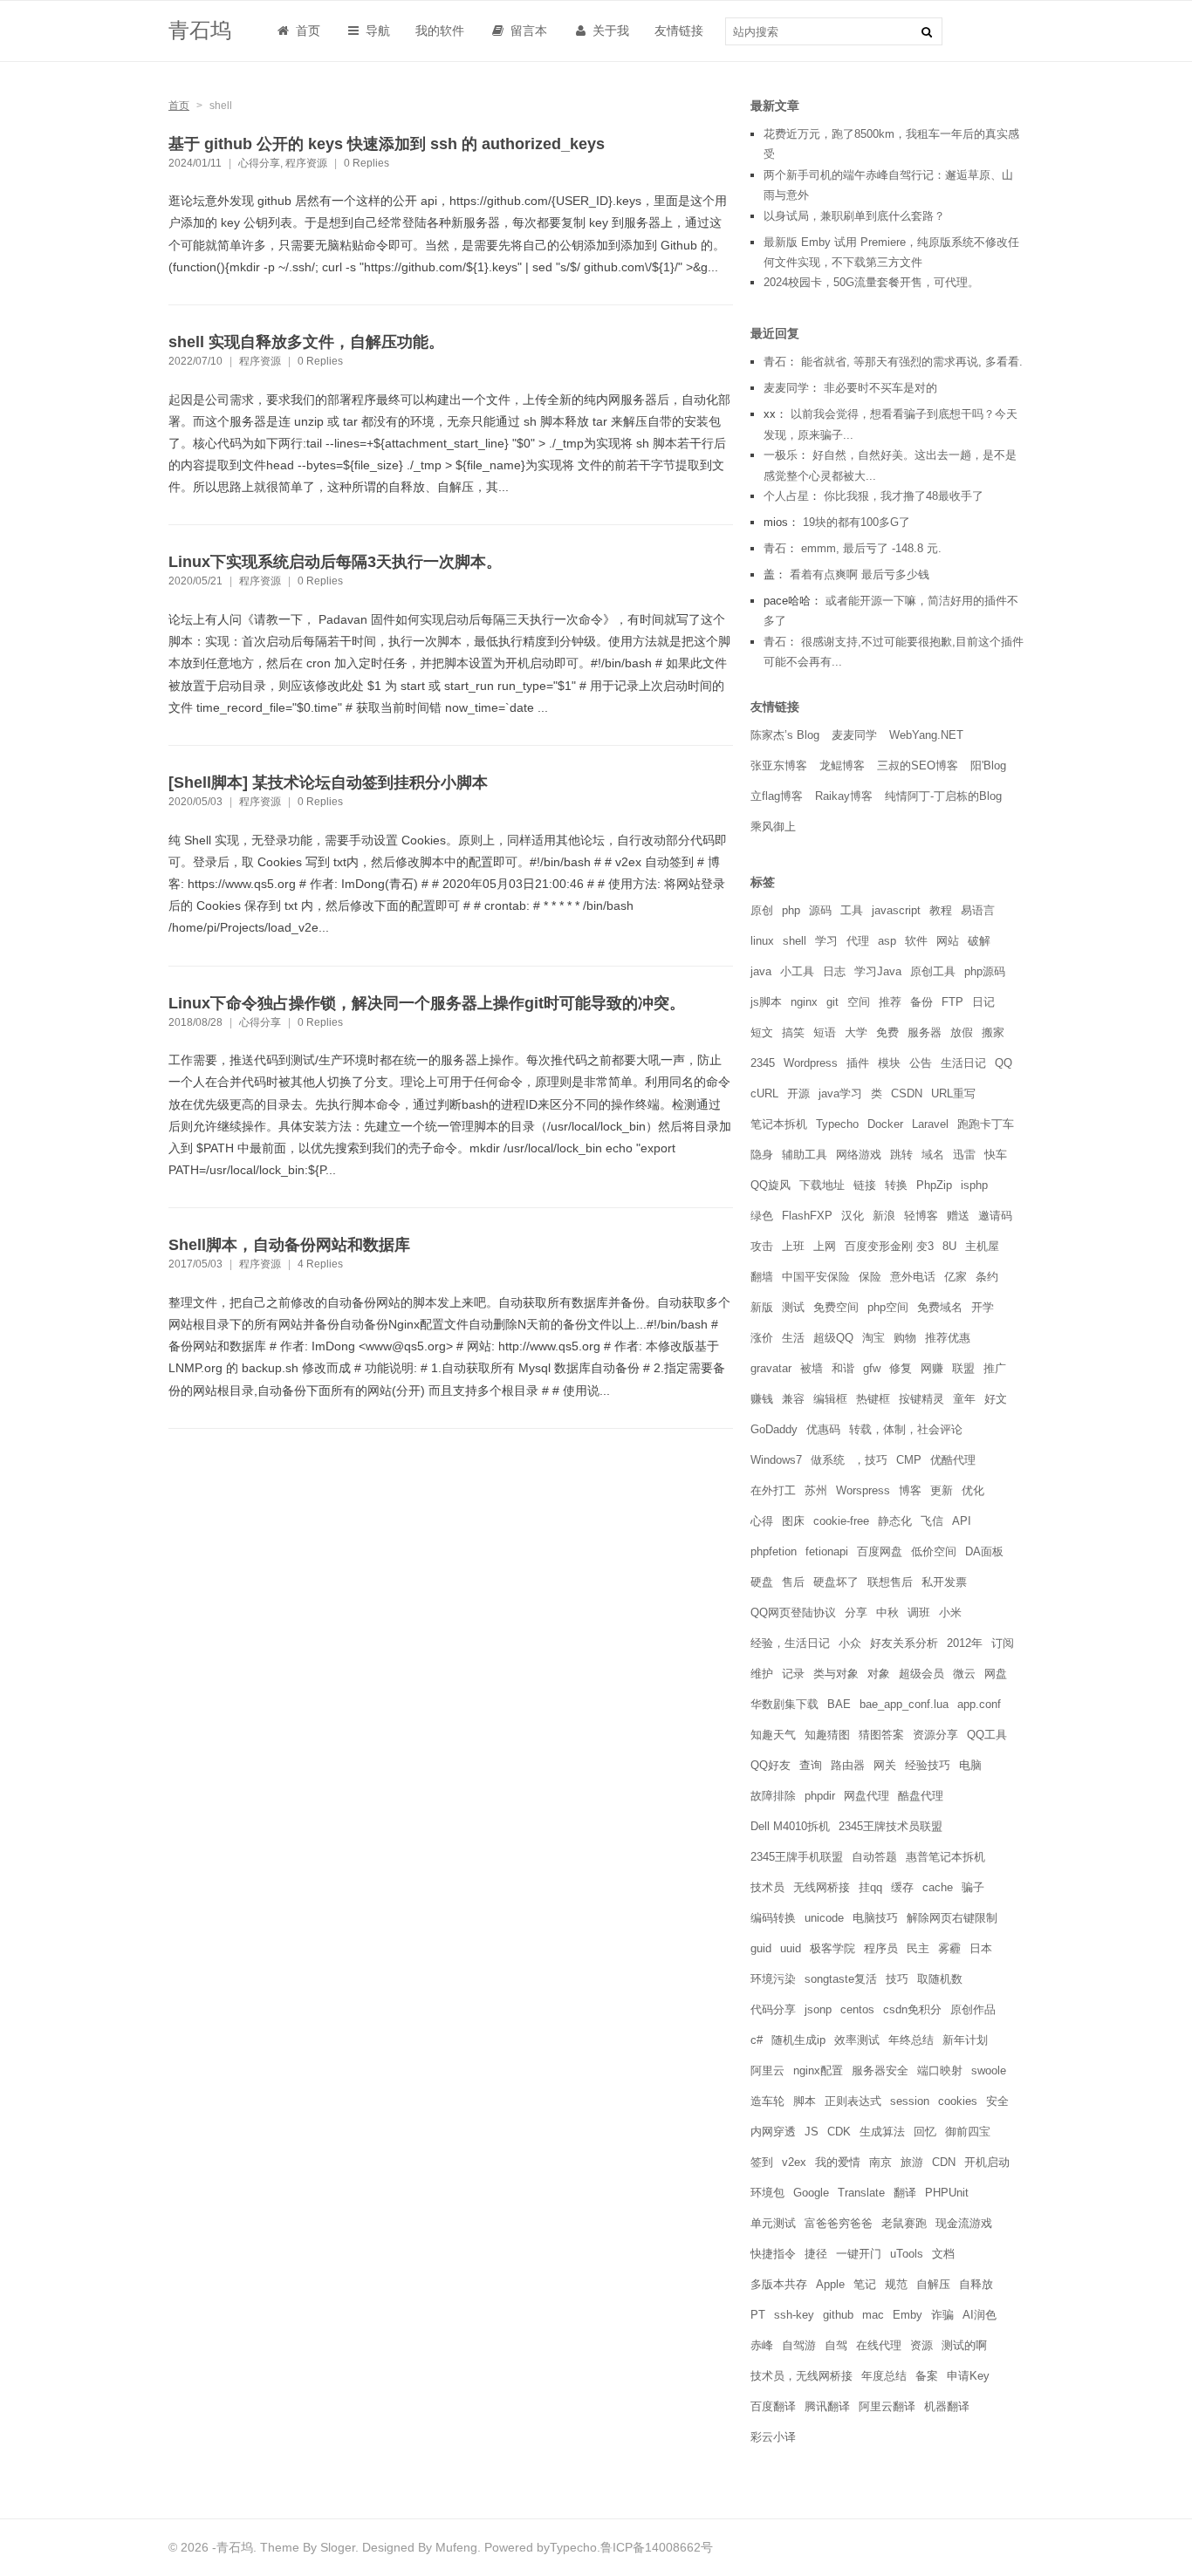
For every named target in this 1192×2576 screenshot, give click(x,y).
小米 (950, 1613)
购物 (905, 1338)
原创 (762, 910)
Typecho (837, 1124)
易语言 (978, 910)
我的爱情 (838, 2162)
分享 (856, 1613)
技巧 (897, 1979)
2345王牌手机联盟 (797, 1857)
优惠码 (823, 1429)
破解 (979, 941)
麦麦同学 (786, 388)
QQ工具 (987, 1735)
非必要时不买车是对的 (880, 388)
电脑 (970, 1765)
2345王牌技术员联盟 (891, 1826)
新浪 (884, 1216)
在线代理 (879, 2345)
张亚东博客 (779, 765)
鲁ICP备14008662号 (657, 2547)
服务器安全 (880, 2070)
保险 (870, 1277)
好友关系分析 (904, 1643)
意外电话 (913, 1277)
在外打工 (773, 1490)
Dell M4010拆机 (790, 1826)
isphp (974, 1185)
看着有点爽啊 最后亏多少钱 (860, 574)
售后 (793, 1582)
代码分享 (773, 2009)
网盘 (996, 1674)
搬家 (993, 1032)
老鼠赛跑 (904, 2223)
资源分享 (935, 1735)
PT (758, 2315)
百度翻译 (773, 2406)
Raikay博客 (844, 796)
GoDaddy (774, 1429)
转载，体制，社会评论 (906, 1429)
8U (949, 1246)
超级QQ (833, 1338)
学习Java (878, 971)
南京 (880, 2162)
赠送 (958, 1216)
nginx (804, 1002)
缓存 (902, 1887)
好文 (996, 1399)
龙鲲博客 (842, 765)
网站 (948, 941)
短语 (825, 1032)
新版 (762, 1307)
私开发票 (944, 1582)
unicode (824, 1918)
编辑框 (830, 1399)
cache (938, 1887)
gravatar (771, 1368)
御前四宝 (968, 2132)
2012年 (965, 1643)
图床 (793, 1521)
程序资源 (306, 163)
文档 (943, 2254)
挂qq (870, 1887)
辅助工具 (805, 1155)
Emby (908, 2315)
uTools (907, 2254)
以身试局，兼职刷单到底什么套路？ (854, 216)
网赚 (932, 1368)
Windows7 (776, 1460)
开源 (798, 1093)
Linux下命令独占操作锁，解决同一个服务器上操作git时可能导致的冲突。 (427, 1003)
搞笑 (793, 1032)
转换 (896, 1185)
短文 (762, 1032)
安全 (997, 2101)
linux (762, 941)
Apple (830, 2284)
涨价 (762, 1338)
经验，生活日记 (790, 1643)
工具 (852, 910)
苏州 (816, 1490)
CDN (944, 2162)
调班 (919, 1613)
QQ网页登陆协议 (793, 1613)
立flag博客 (777, 796)
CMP (909, 1460)
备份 (921, 1002)
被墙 (812, 1368)
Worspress (863, 1490)
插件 (858, 1063)
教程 (941, 910)
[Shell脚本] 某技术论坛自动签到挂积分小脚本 (328, 782)
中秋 (887, 1613)
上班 (793, 1246)
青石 (775, 362)
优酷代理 (953, 1460)
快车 (996, 1155)
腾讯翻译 (827, 2406)
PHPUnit (947, 2193)
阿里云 (767, 2070)
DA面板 (984, 1551)
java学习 (840, 1093)
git (832, 1002)
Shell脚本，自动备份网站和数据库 (289, 1245)
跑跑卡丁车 (986, 1124)
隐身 (762, 1155)
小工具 (797, 971)
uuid (791, 1948)
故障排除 (773, 1796)
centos (857, 2009)
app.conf (979, 1704)
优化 (973, 1490)
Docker (885, 1124)
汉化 (853, 1216)
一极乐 (781, 455)
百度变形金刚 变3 (889, 1246)
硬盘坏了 (836, 1582)
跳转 (901, 1155)
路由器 (848, 1765)
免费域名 (940, 1307)
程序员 (881, 1948)
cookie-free (841, 1521)
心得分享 (259, 163)
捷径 (816, 2254)
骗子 (973, 1887)
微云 (964, 1674)
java (761, 971)
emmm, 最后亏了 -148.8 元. (871, 548)
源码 (820, 910)
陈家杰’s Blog (785, 735)
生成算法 (882, 2132)
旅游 (912, 2162)
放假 (962, 1032)
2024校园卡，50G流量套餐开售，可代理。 (871, 282)
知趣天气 (773, 1735)
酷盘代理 (921, 1796)
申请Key (968, 2376)
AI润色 (980, 2315)
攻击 (762, 1246)
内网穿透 (773, 2132)
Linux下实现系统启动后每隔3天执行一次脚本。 (335, 562)
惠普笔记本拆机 (945, 1857)
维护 (762, 1674)
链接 (865, 1185)
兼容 (793, 1399)
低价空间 (934, 1551)
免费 (887, 1032)
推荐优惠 (948, 1338)
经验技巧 (928, 1765)
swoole (989, 2070)
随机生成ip (798, 2040)
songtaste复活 (841, 1979)
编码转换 (773, 1918)
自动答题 (874, 1857)
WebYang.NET (926, 735)
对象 (879, 1674)
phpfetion (774, 1551)
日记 (983, 1002)
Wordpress (811, 1063)
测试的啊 (964, 2345)
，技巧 (870, 1460)
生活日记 (963, 1063)
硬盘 (762, 1582)
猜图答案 (881, 1735)
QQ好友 (771, 1765)
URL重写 (953, 1093)
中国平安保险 (816, 1277)
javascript (896, 910)
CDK (839, 2132)
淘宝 (873, 1338)
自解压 (933, 2284)
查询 (811, 1765)
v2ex (794, 2162)
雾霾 (949, 1948)
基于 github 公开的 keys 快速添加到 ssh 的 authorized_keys (387, 144)
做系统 (828, 1460)
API (962, 1521)
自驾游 (799, 2345)
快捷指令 (773, 2254)
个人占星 (786, 496)
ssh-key (794, 2315)
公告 (921, 1063)
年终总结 (911, 2040)
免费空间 (836, 1307)
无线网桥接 (822, 1887)
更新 (942, 1490)
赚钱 (762, 1399)
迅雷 (964, 1155)
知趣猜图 (827, 1735)
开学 (983, 1307)
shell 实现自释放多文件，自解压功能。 (306, 342)
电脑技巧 (875, 1918)
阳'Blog (988, 765)
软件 (916, 941)
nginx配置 (818, 2070)
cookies (958, 2101)
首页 (306, 31)
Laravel (930, 1124)
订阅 (1003, 1643)
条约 (987, 1277)
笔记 (865, 2284)
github (838, 2315)
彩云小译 (773, 2437)
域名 (933, 1155)
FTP (952, 1002)
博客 (910, 1490)
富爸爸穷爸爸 (839, 2223)
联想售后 (890, 1582)
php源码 (985, 971)
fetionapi (827, 1551)
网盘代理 (867, 1796)
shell (795, 941)
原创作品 (973, 2009)
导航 (376, 31)
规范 (896, 2284)
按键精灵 (921, 1399)
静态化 (895, 1521)
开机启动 (987, 2162)
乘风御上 (773, 827)
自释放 (976, 2284)
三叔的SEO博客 (918, 765)
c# (757, 2040)
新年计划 (965, 2040)
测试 (793, 1307)
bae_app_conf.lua (904, 1704)
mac (873, 2315)
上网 (825, 1246)
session (910, 2101)
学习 (826, 941)
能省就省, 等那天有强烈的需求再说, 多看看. (912, 362)
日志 (834, 971)
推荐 (890, 1002)
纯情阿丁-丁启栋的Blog (943, 796)
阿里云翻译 (887, 2406)
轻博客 (921, 1216)
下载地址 (822, 1185)
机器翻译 (947, 2406)
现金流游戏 (964, 2223)
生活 (793, 1338)
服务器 (925, 1032)
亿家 (956, 1277)
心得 (762, 1521)
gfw (872, 1368)
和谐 (843, 1368)
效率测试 (857, 2040)
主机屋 (982, 1246)
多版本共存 (779, 2284)
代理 (858, 941)
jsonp (818, 2009)
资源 (921, 2345)
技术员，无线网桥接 (802, 2376)
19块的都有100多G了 (856, 522)
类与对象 (836, 1674)
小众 (850, 1643)
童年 (964, 1399)
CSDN (907, 1093)
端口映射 (940, 2070)
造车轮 (767, 2101)
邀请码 (995, 1216)
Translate (861, 2193)
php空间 (888, 1307)
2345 (763, 1063)
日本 (981, 1948)
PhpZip (934, 1185)
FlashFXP (807, 1216)
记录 (793, 1674)
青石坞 (200, 30)
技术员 (767, 1887)
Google (811, 2193)
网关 (885, 1765)
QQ (1004, 1063)
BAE (839, 1704)
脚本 (805, 2101)
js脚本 (766, 1002)
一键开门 (859, 2254)
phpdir (820, 1796)
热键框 (873, 1399)
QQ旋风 (771, 1185)
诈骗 (942, 2315)
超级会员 (921, 1674)
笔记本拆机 (779, 1124)
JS (812, 2132)
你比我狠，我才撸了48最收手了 (904, 496)
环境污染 (773, 1979)
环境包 (767, 2193)
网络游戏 (859, 1155)
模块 (889, 1063)
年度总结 (884, 2376)
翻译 (905, 2193)
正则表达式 (853, 2101)
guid (761, 1948)
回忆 (925, 2132)
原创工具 (933, 971)
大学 (856, 1032)
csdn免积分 (912, 2009)
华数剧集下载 (784, 1704)
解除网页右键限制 (952, 1918)
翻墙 (762, 1277)
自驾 (836, 2345)
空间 (859, 1002)
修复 (901, 1368)
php (791, 910)
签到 (762, 2162)
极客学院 (832, 1948)
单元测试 (773, 2223)
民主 (918, 1948)
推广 (995, 1368)
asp (887, 941)
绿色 (762, 1216)
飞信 (932, 1521)
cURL (764, 1093)
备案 (927, 2376)
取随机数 (940, 1979)
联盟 (963, 1368)
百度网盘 (880, 1551)
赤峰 (762, 2345)
